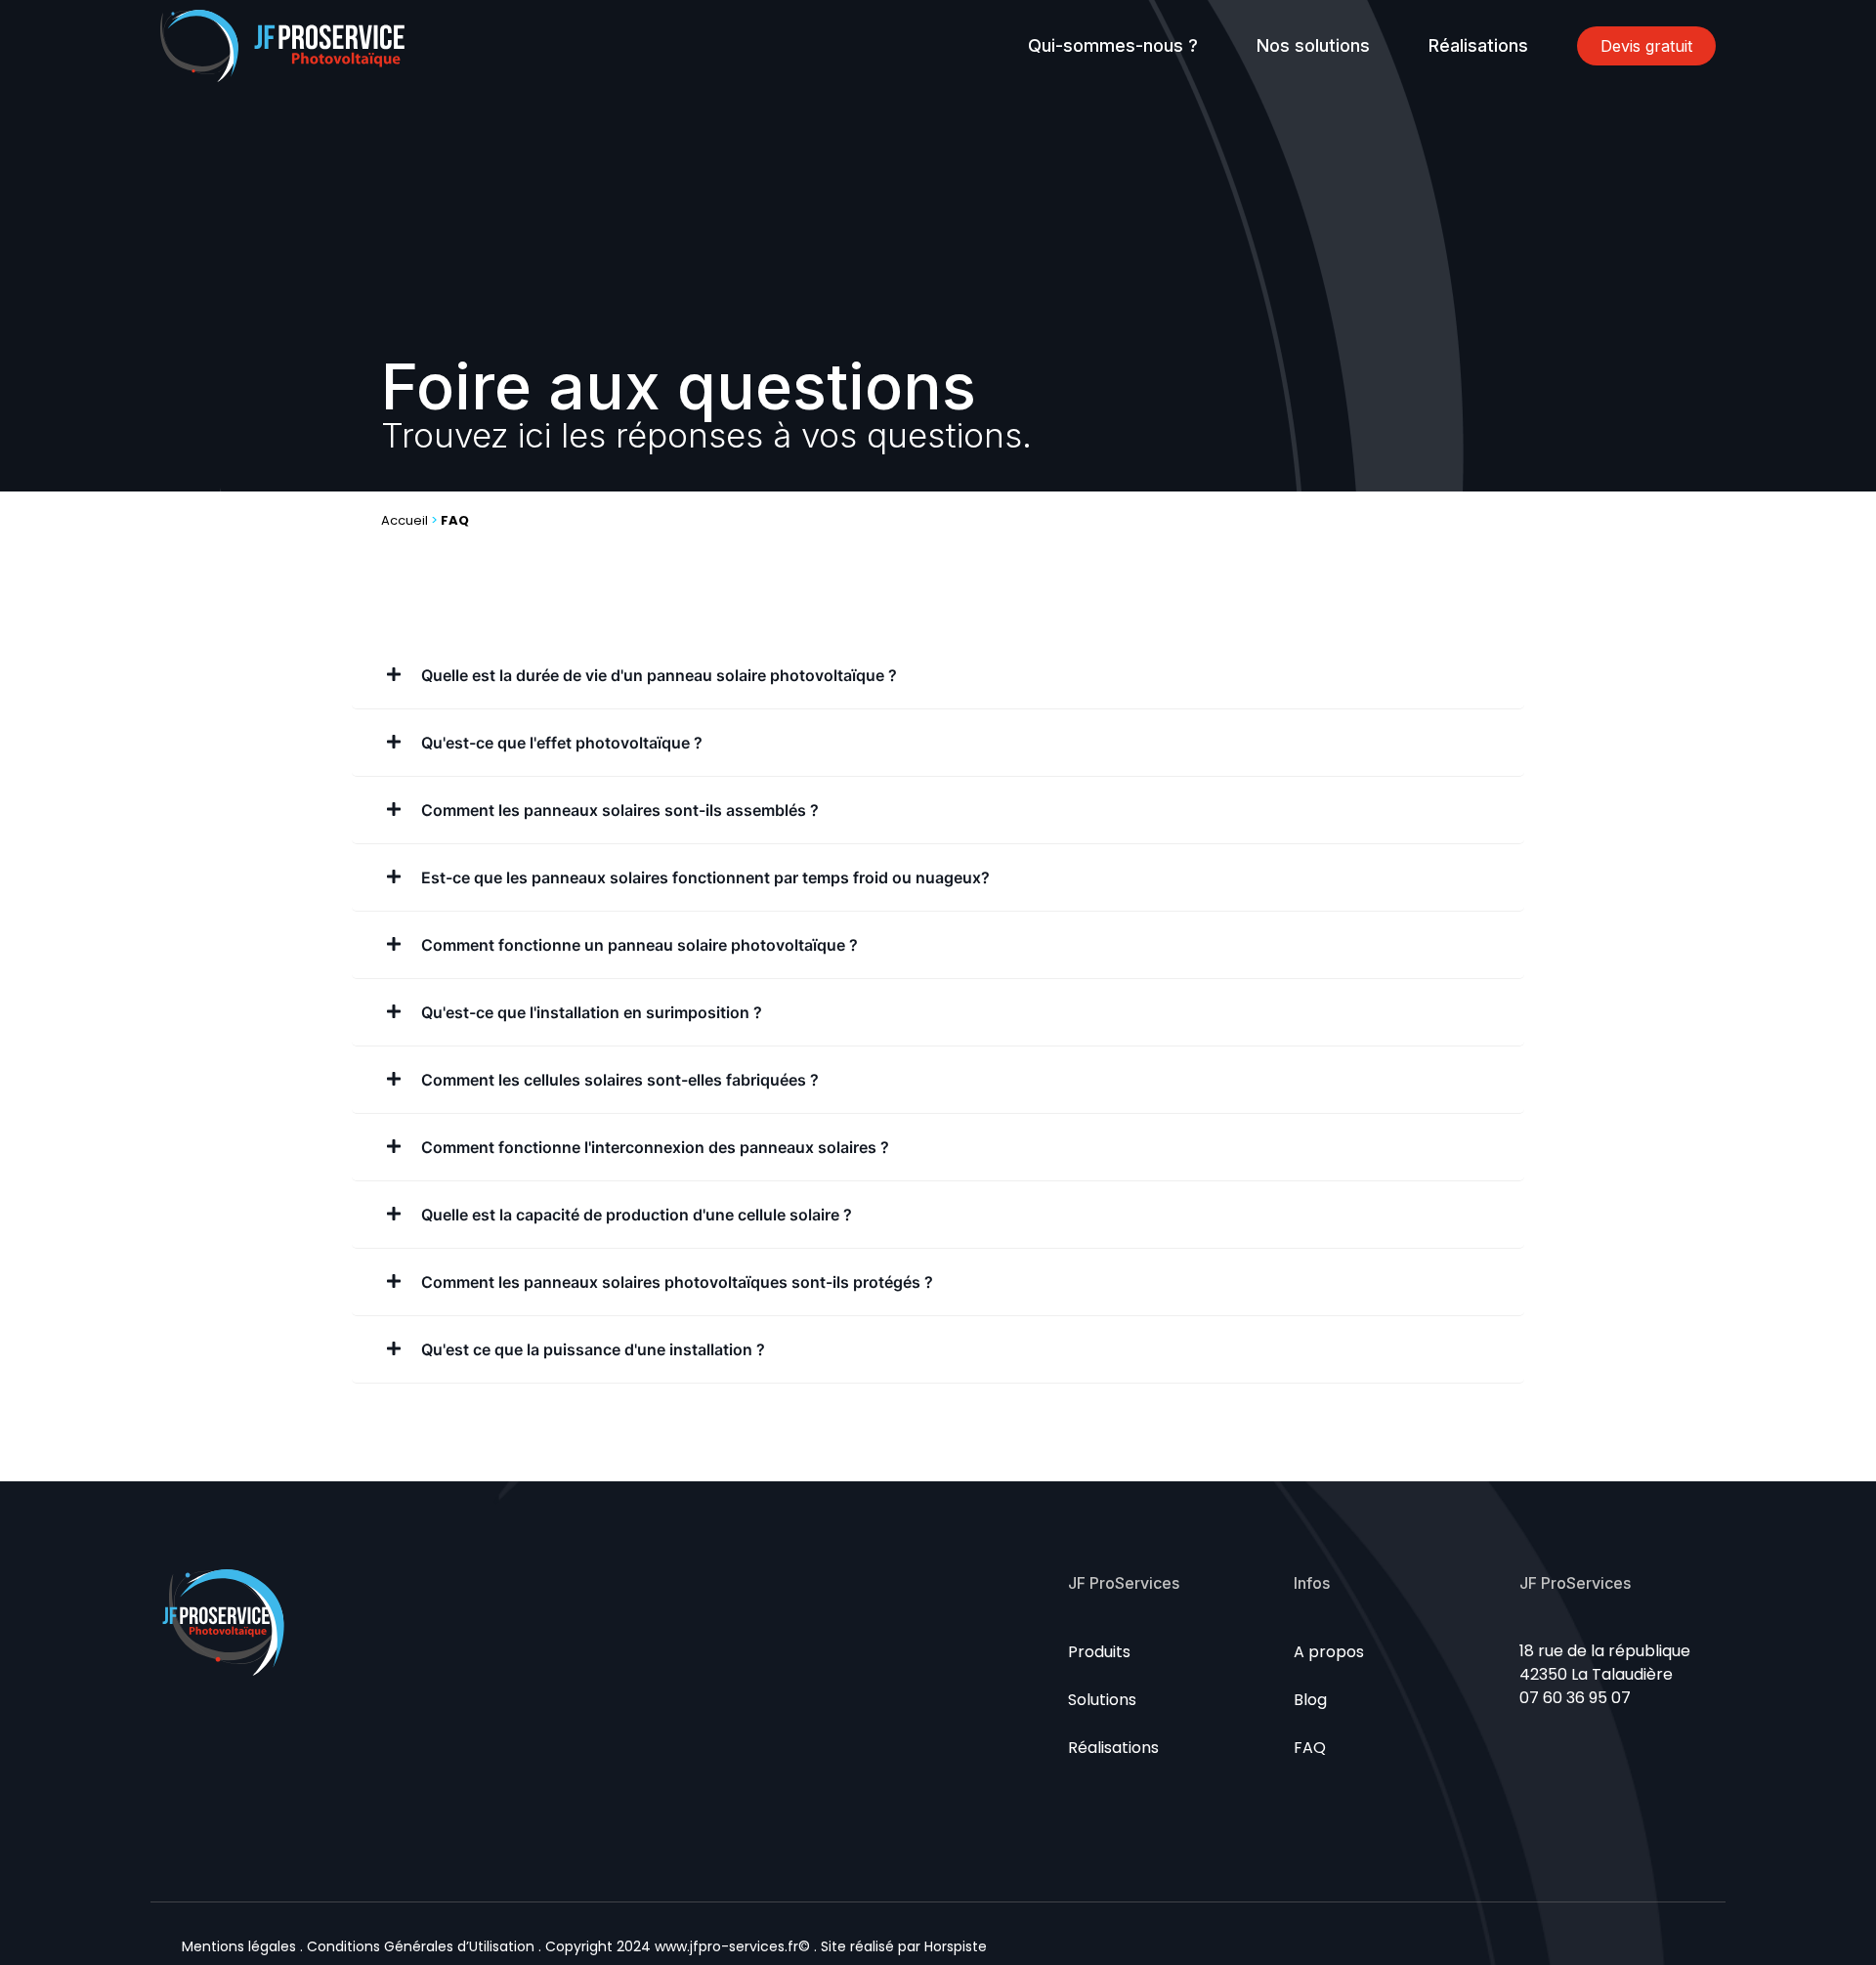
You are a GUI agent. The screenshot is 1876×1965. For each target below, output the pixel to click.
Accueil (405, 520)
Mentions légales (239, 1946)
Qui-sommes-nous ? (1113, 45)
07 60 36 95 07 (1575, 1698)
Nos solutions (1313, 45)
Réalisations (1478, 45)
